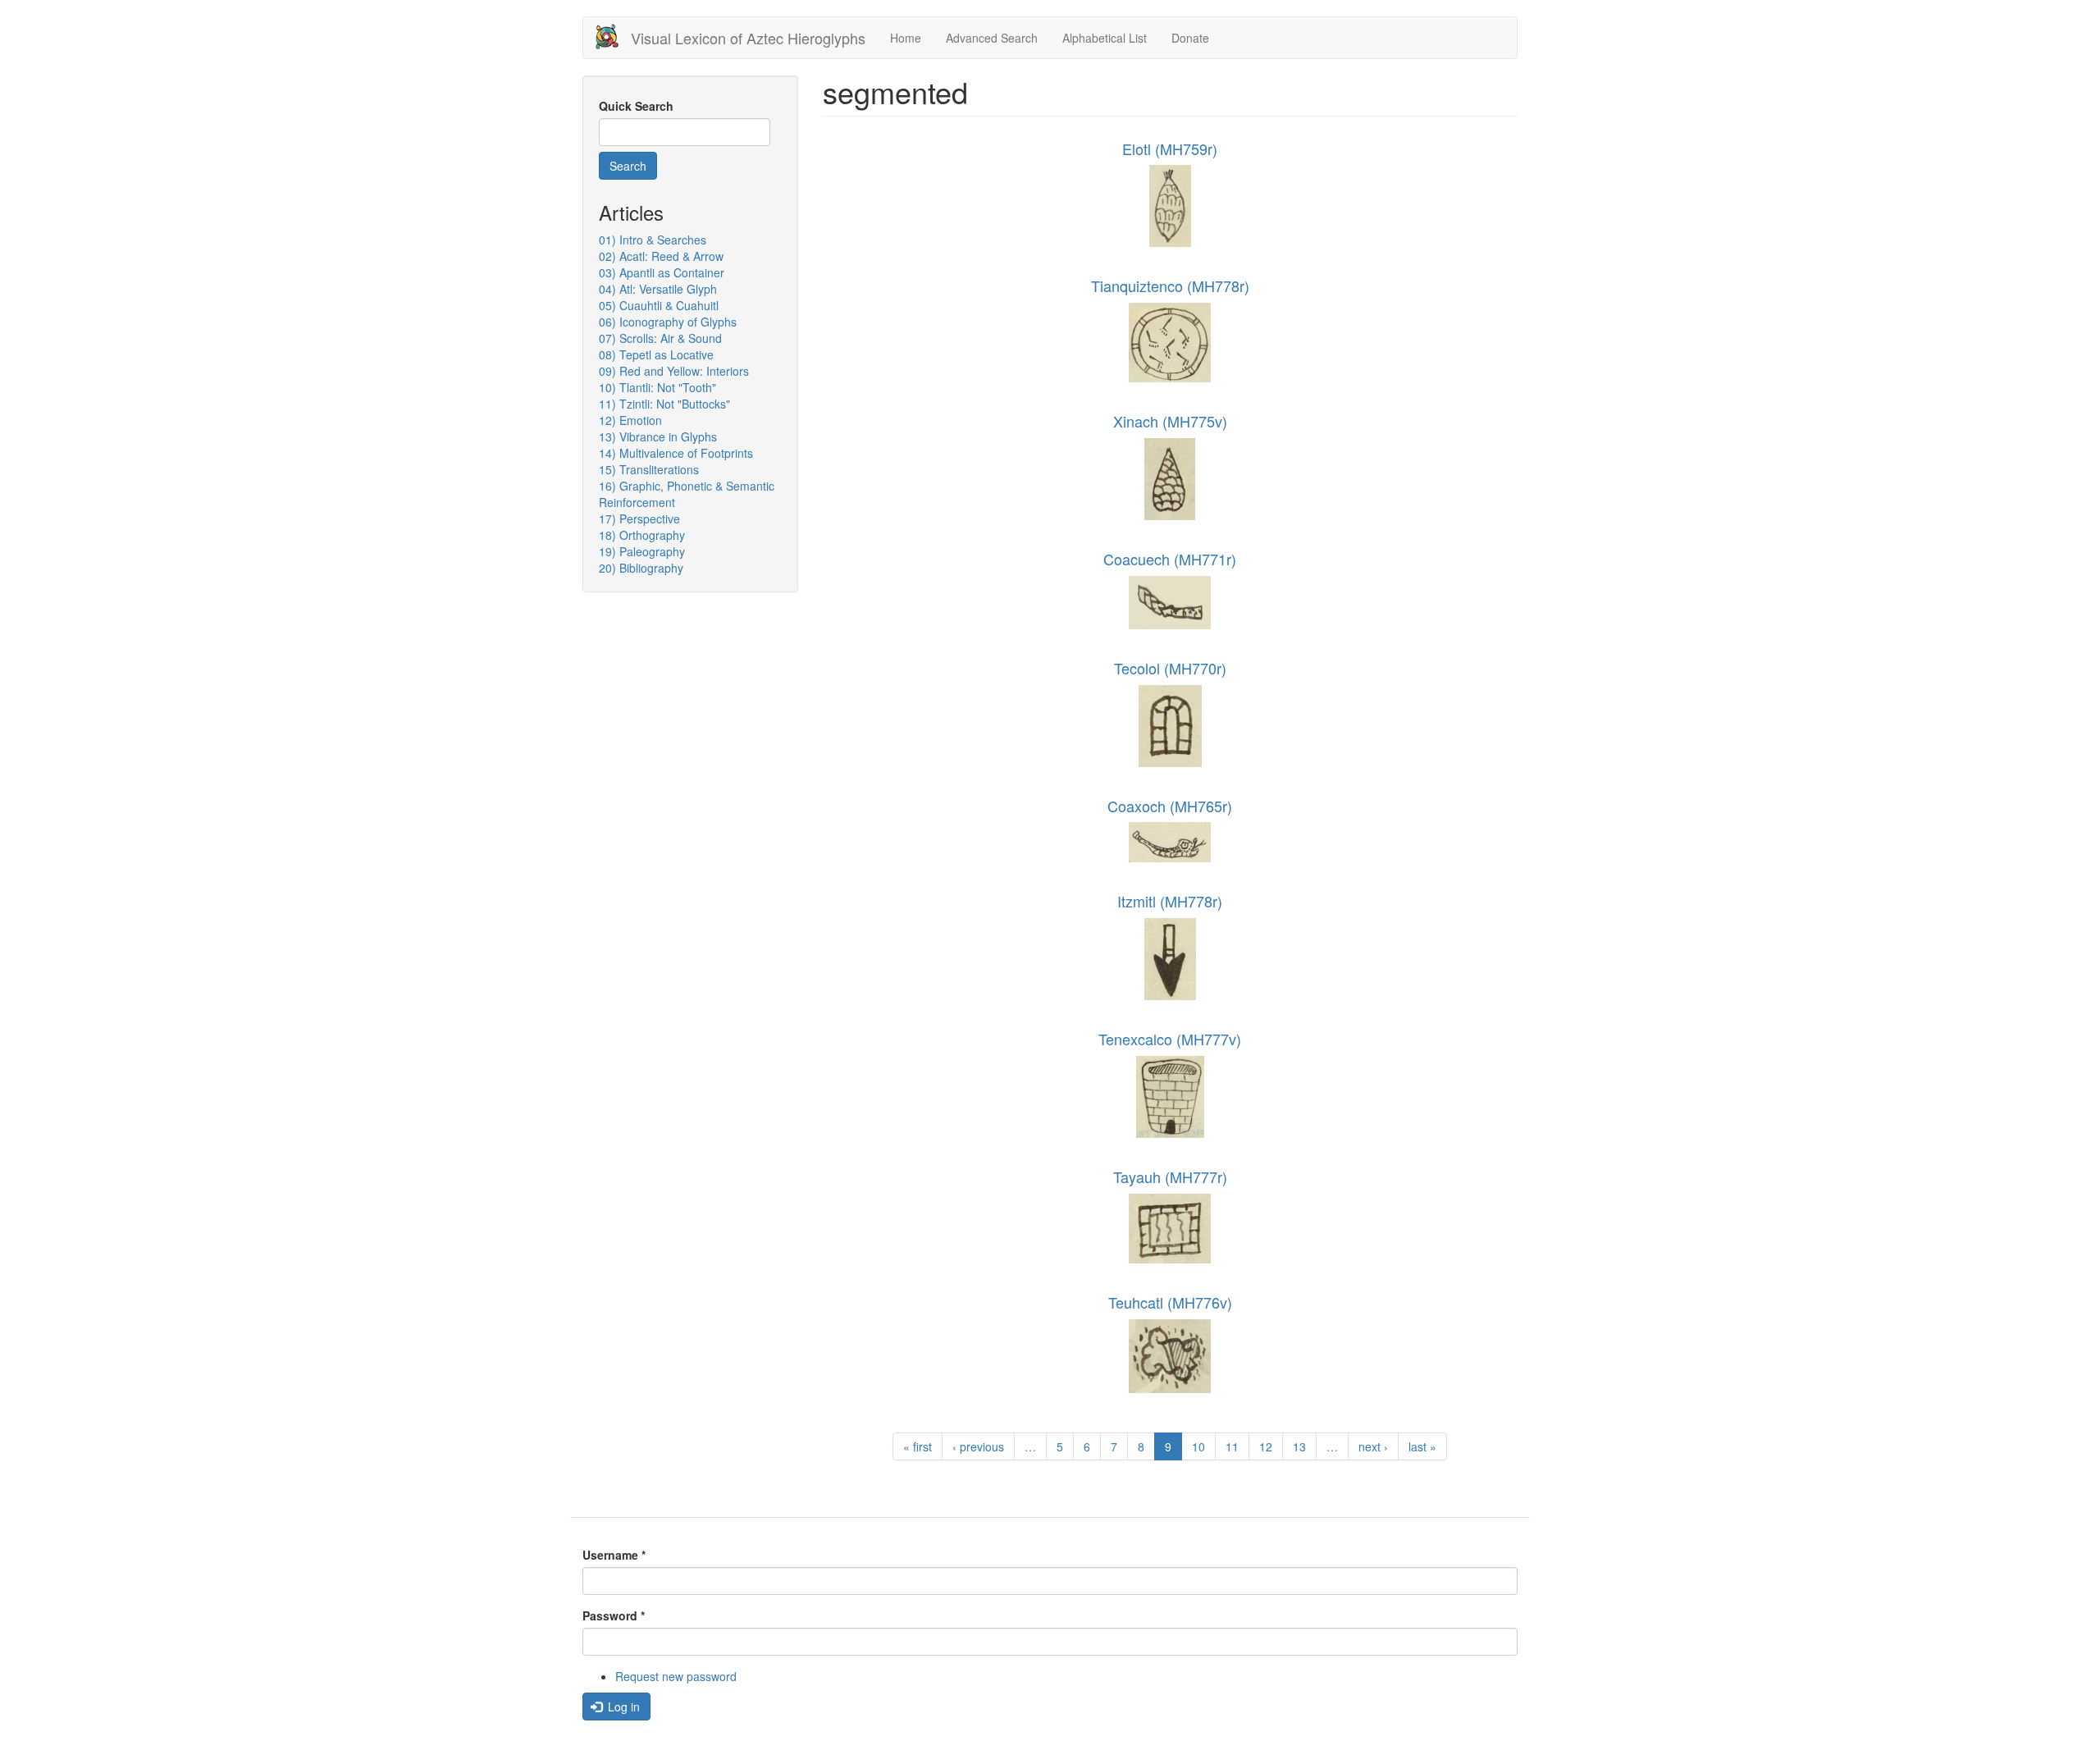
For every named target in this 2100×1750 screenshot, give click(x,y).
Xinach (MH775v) (1170, 421)
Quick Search (636, 106)
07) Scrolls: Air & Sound (660, 338)
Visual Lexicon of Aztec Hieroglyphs (748, 38)
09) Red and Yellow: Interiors (674, 371)
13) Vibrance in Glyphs (658, 436)
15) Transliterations (649, 469)
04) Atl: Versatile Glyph (658, 289)
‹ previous (978, 1446)
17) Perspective (639, 519)
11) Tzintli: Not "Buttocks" (664, 404)
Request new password (676, 1676)
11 (1232, 1446)
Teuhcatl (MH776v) (1170, 1302)
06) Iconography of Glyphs (668, 322)
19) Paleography (642, 551)
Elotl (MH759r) (1170, 148)
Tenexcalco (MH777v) (1170, 1039)
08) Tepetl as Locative (656, 354)
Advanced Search (992, 38)
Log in (622, 1707)
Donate (1190, 38)
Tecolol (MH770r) (1170, 668)
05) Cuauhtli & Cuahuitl (659, 305)
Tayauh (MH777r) (1170, 1177)
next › (1373, 1446)
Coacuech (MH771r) (1170, 559)
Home (906, 38)
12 (1266, 1446)
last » (1422, 1446)
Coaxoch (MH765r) (1170, 806)
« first (918, 1446)
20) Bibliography (641, 568)
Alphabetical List (1105, 38)
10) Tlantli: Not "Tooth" (657, 387)
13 (1299, 1446)
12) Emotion (630, 420)
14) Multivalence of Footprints (676, 453)
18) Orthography (642, 535)
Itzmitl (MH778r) (1170, 901)
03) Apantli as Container (662, 272)
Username (614, 1555)
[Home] (613, 37)
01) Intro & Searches (653, 240)
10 (1198, 1446)
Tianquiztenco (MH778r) (1170, 286)
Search (628, 166)
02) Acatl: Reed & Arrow (661, 256)
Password (614, 1615)
